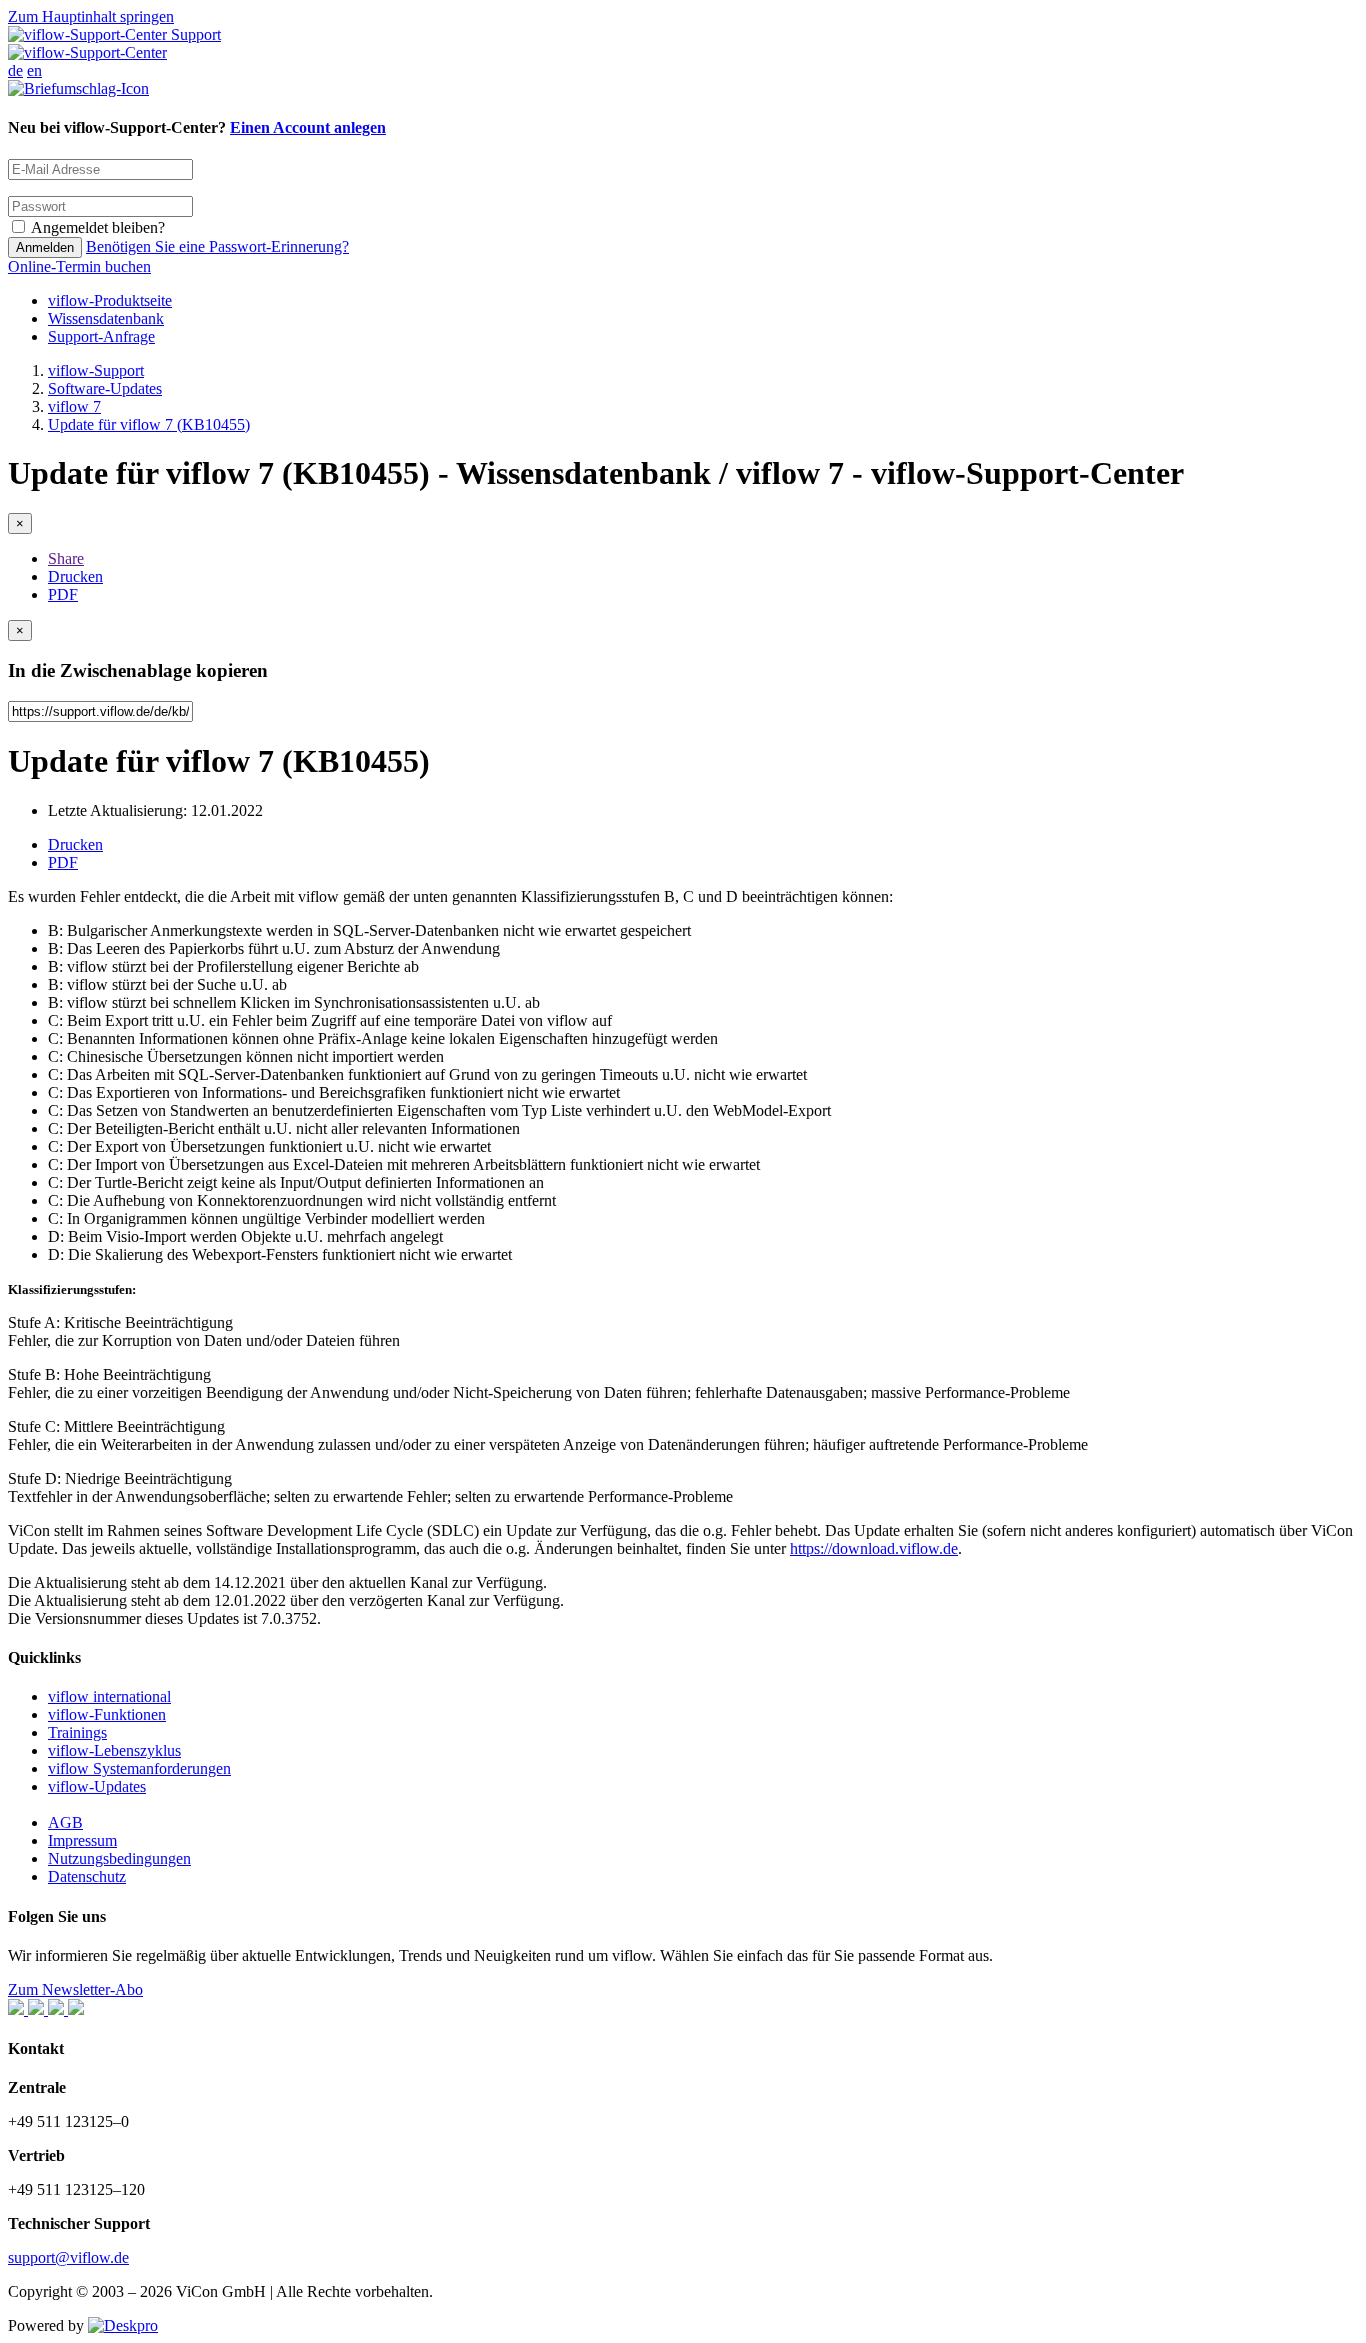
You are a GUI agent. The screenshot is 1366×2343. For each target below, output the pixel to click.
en (34, 70)
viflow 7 (74, 406)
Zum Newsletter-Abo (75, 1989)
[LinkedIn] (58, 2009)
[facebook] (18, 2009)
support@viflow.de (68, 2257)
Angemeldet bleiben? (98, 227)
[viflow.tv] (76, 2009)
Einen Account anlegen (308, 127)
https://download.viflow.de (874, 1548)
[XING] (38, 2009)
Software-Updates (105, 388)
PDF (63, 594)
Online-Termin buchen (79, 266)
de (15, 70)
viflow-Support (96, 370)
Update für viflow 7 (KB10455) (149, 424)
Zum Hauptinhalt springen (91, 16)
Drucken (75, 576)
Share (66, 558)
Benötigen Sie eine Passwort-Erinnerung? (217, 246)
